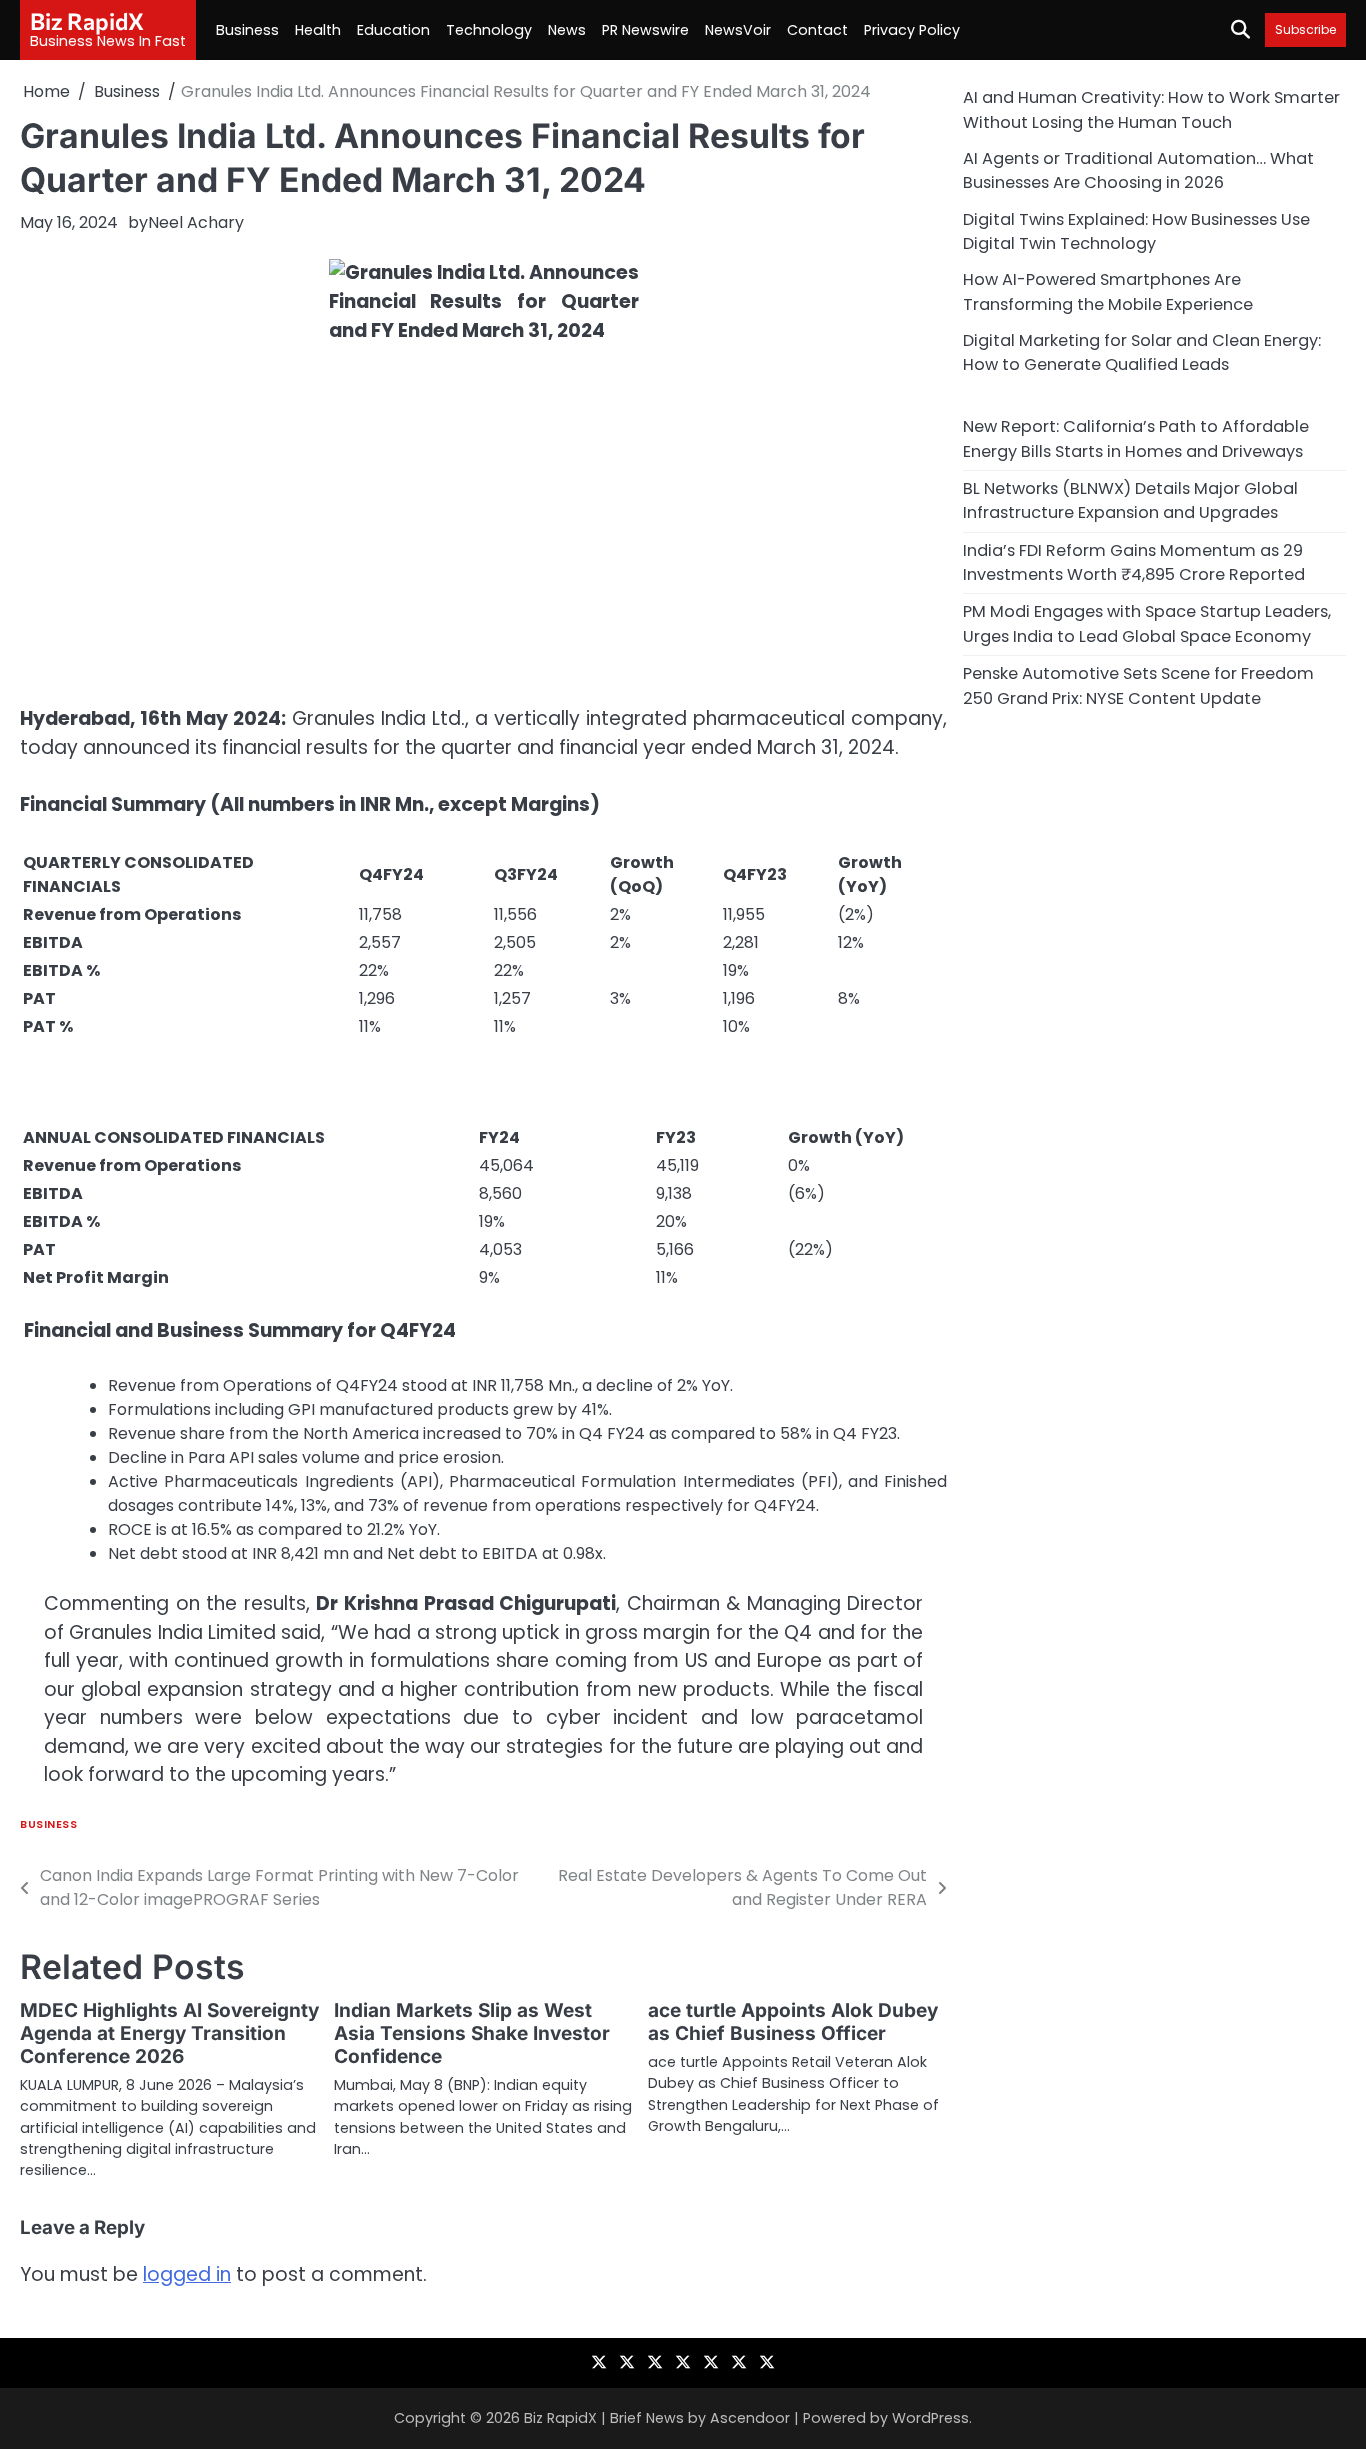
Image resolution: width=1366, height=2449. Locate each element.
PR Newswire (645, 30)
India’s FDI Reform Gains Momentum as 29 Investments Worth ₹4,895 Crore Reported (1134, 561)
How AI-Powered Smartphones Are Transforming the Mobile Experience (1108, 291)
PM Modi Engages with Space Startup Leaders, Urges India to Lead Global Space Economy (1147, 623)
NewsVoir (738, 30)
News (567, 30)
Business (247, 30)
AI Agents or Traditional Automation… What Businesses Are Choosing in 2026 (1138, 169)
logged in (187, 2274)
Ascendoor (750, 2418)
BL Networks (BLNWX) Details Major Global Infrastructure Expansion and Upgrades (1130, 499)
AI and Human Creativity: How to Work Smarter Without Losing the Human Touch (1151, 109)
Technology (489, 30)
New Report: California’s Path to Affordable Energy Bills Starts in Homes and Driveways (1136, 438)
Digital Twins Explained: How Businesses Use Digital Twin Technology (1136, 230)
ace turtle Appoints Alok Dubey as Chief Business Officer (793, 2022)
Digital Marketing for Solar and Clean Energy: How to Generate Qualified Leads (1142, 351)
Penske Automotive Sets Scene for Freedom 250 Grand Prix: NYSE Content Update (1138, 684)
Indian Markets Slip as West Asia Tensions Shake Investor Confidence (472, 2033)
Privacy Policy (912, 30)
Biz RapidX (87, 21)
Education (393, 30)
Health (318, 30)
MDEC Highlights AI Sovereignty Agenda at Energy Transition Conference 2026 (169, 2033)
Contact (817, 30)
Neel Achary (196, 222)
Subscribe (1305, 29)
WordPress (930, 2418)
